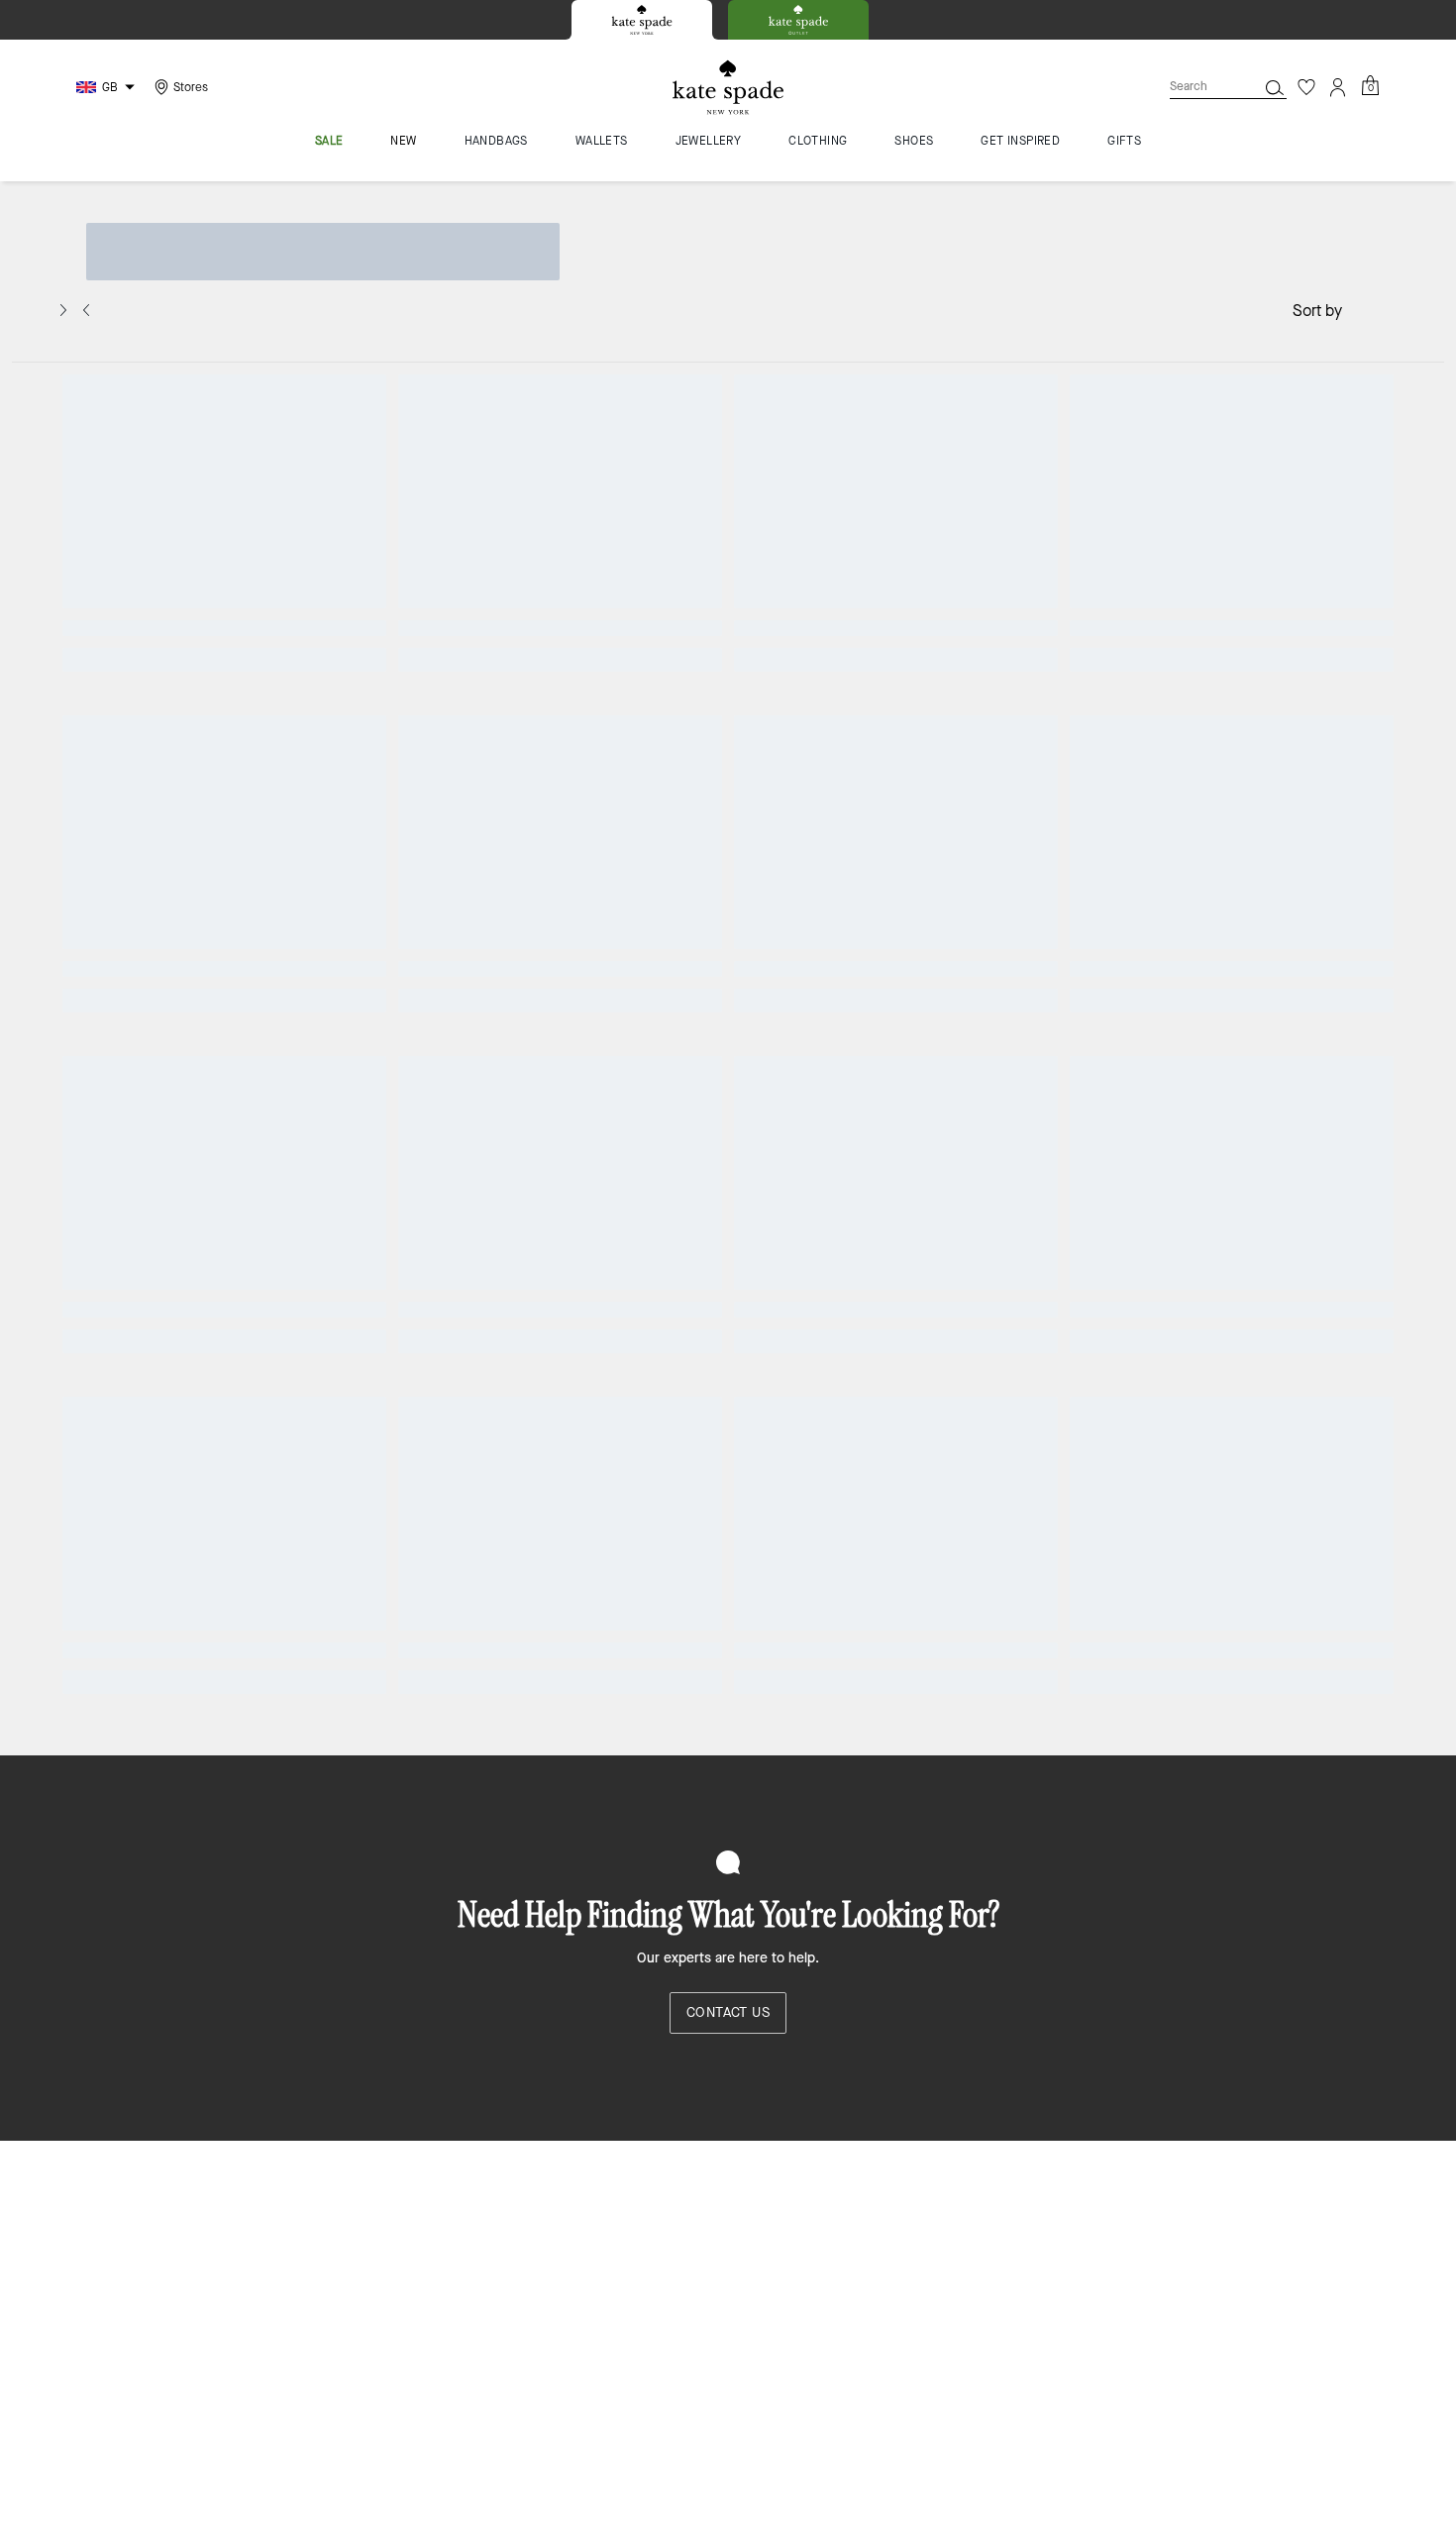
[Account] (1338, 87)
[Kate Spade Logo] (728, 88)
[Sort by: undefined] (1362, 309)
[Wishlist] (1306, 87)
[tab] (642, 20)
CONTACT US (728, 2012)
